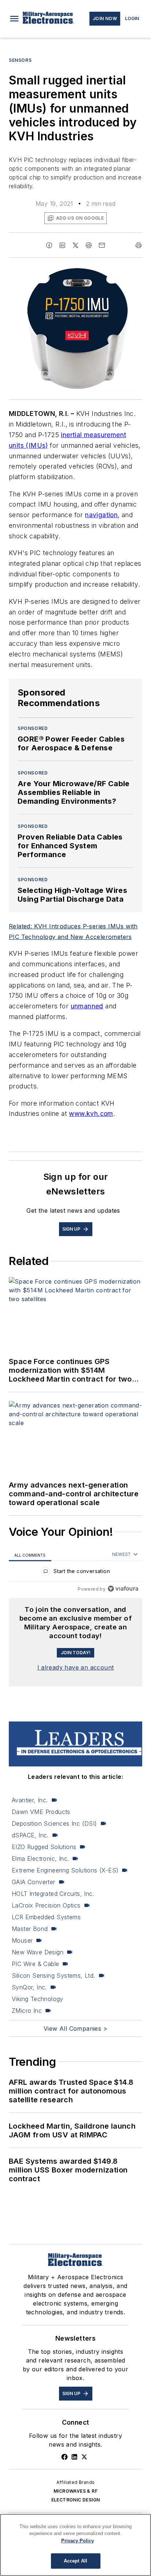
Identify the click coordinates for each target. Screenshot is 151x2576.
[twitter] (75, 245)
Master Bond (30, 1929)
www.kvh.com (91, 1113)
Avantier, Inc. (30, 1800)
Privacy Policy (78, 2541)
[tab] (30, 1555)
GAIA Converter (34, 1882)
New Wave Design (38, 1952)
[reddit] (89, 245)
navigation (101, 515)
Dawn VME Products (41, 1812)
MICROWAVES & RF (75, 2491)
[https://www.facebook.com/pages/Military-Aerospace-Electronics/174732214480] (65, 2457)
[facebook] (49, 245)
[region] (75, 1573)
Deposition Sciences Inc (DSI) (54, 1823)
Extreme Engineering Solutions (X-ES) (65, 1870)
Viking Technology (38, 1999)
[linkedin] (62, 245)
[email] (102, 245)
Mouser (22, 1940)
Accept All (75, 2561)
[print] (139, 245)
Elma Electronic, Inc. (40, 1859)
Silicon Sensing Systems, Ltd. (54, 1975)
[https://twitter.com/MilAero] (84, 2457)
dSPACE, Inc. (30, 1835)
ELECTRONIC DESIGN (76, 2500)
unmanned (87, 1006)
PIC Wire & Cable (35, 1964)
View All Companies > (75, 2028)
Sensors (20, 60)
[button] (14, 19)
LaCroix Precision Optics (46, 1905)
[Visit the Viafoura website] (123, 1589)
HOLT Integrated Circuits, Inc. (53, 1894)
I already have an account (76, 1667)
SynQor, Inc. (29, 1987)
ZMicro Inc (27, 2011)
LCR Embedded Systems (46, 1917)
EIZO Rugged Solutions (44, 1847)
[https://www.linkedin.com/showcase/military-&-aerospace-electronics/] (74, 2457)
